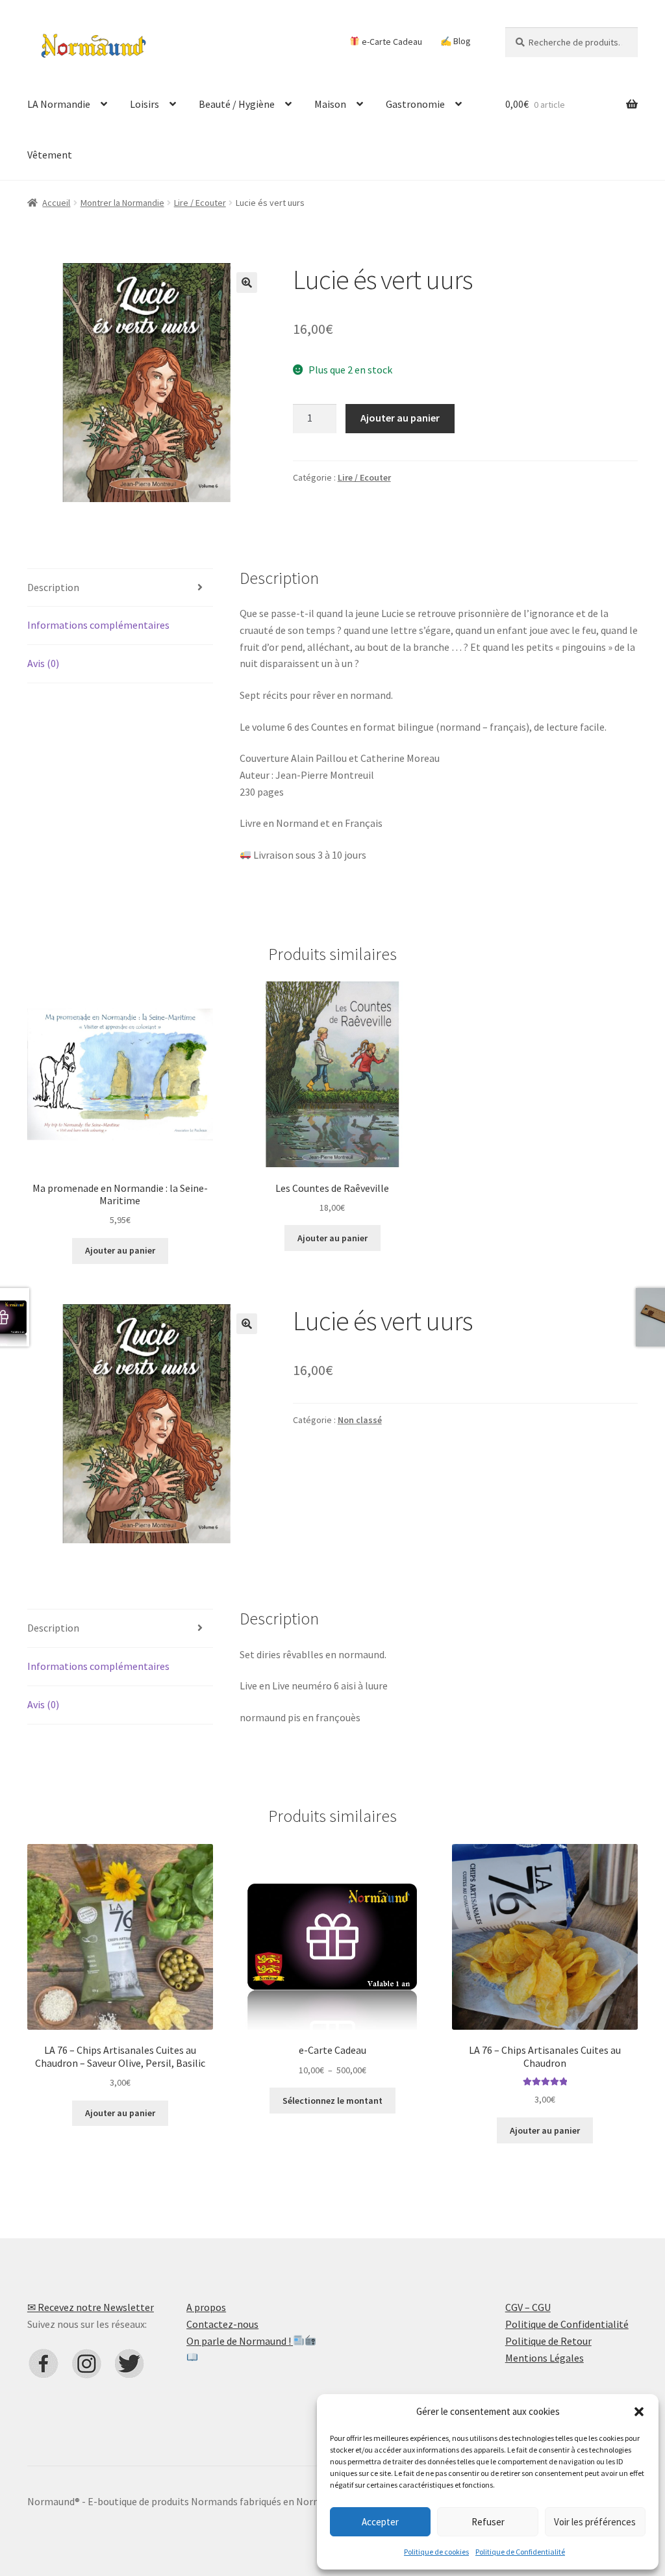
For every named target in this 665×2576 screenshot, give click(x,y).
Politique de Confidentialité (520, 2552)
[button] (639, 2412)
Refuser (488, 2522)
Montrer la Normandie (122, 203)
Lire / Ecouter (200, 203)
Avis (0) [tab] (43, 663)
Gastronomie (415, 104)
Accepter (380, 2522)
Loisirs (144, 104)
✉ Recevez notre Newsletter (91, 2307)
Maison (330, 104)
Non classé (360, 1420)
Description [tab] (53, 587)
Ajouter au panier (400, 418)
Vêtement (50, 155)
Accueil (56, 203)
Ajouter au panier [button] (120, 1250)
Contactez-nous (222, 2324)
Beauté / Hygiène (237, 104)
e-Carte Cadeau (391, 41)
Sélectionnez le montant (332, 2101)
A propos (206, 2307)
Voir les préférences (595, 2522)
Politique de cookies (436, 2552)
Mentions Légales (545, 2358)
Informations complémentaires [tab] (98, 625)
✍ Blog (456, 41)
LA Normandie (59, 104)
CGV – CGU (528, 2307)
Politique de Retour (548, 2341)
